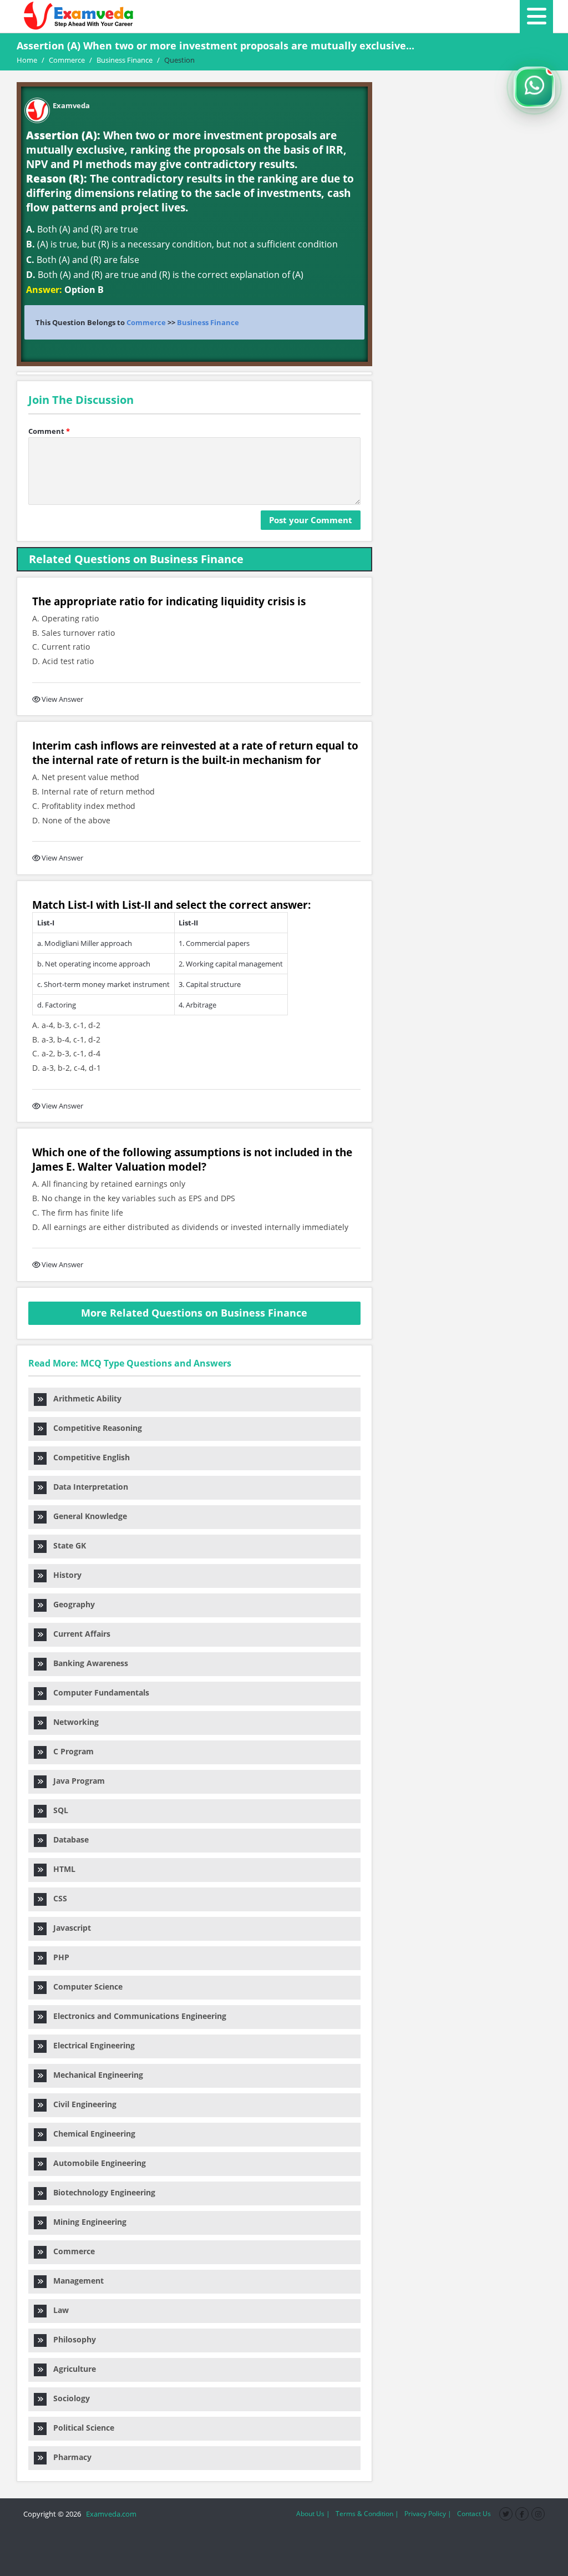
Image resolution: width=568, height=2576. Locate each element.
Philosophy (71, 2339)
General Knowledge (87, 1516)
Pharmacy (69, 2457)
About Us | (313, 2514)
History (64, 1575)
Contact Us (474, 2514)
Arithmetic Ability (84, 1398)
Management (75, 2281)
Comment (49, 431)
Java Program (76, 1781)
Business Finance (208, 322)
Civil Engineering (82, 2104)
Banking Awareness (87, 1663)
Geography (71, 1604)
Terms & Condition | (367, 2514)
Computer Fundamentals (98, 1692)
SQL (57, 1810)
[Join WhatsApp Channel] (534, 87)
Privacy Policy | (428, 2514)
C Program (70, 1751)
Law (58, 2310)
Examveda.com (110, 2514)
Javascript (69, 1928)
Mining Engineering (87, 2222)
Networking (73, 1722)
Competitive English (88, 1457)
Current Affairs (78, 1634)
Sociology (68, 2398)
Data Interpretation (87, 1487)
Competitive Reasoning (94, 1428)
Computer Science (85, 1987)
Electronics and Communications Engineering (136, 2016)
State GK (66, 1545)
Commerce (146, 322)
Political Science (80, 2428)
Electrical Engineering (91, 2045)
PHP (58, 1957)
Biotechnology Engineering (101, 2192)
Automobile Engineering (96, 2163)
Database (68, 1839)
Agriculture (71, 2369)
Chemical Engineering (91, 2134)
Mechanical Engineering (95, 2075)
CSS (57, 1898)
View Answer (62, 699)
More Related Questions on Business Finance (194, 1313)
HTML (61, 1869)
